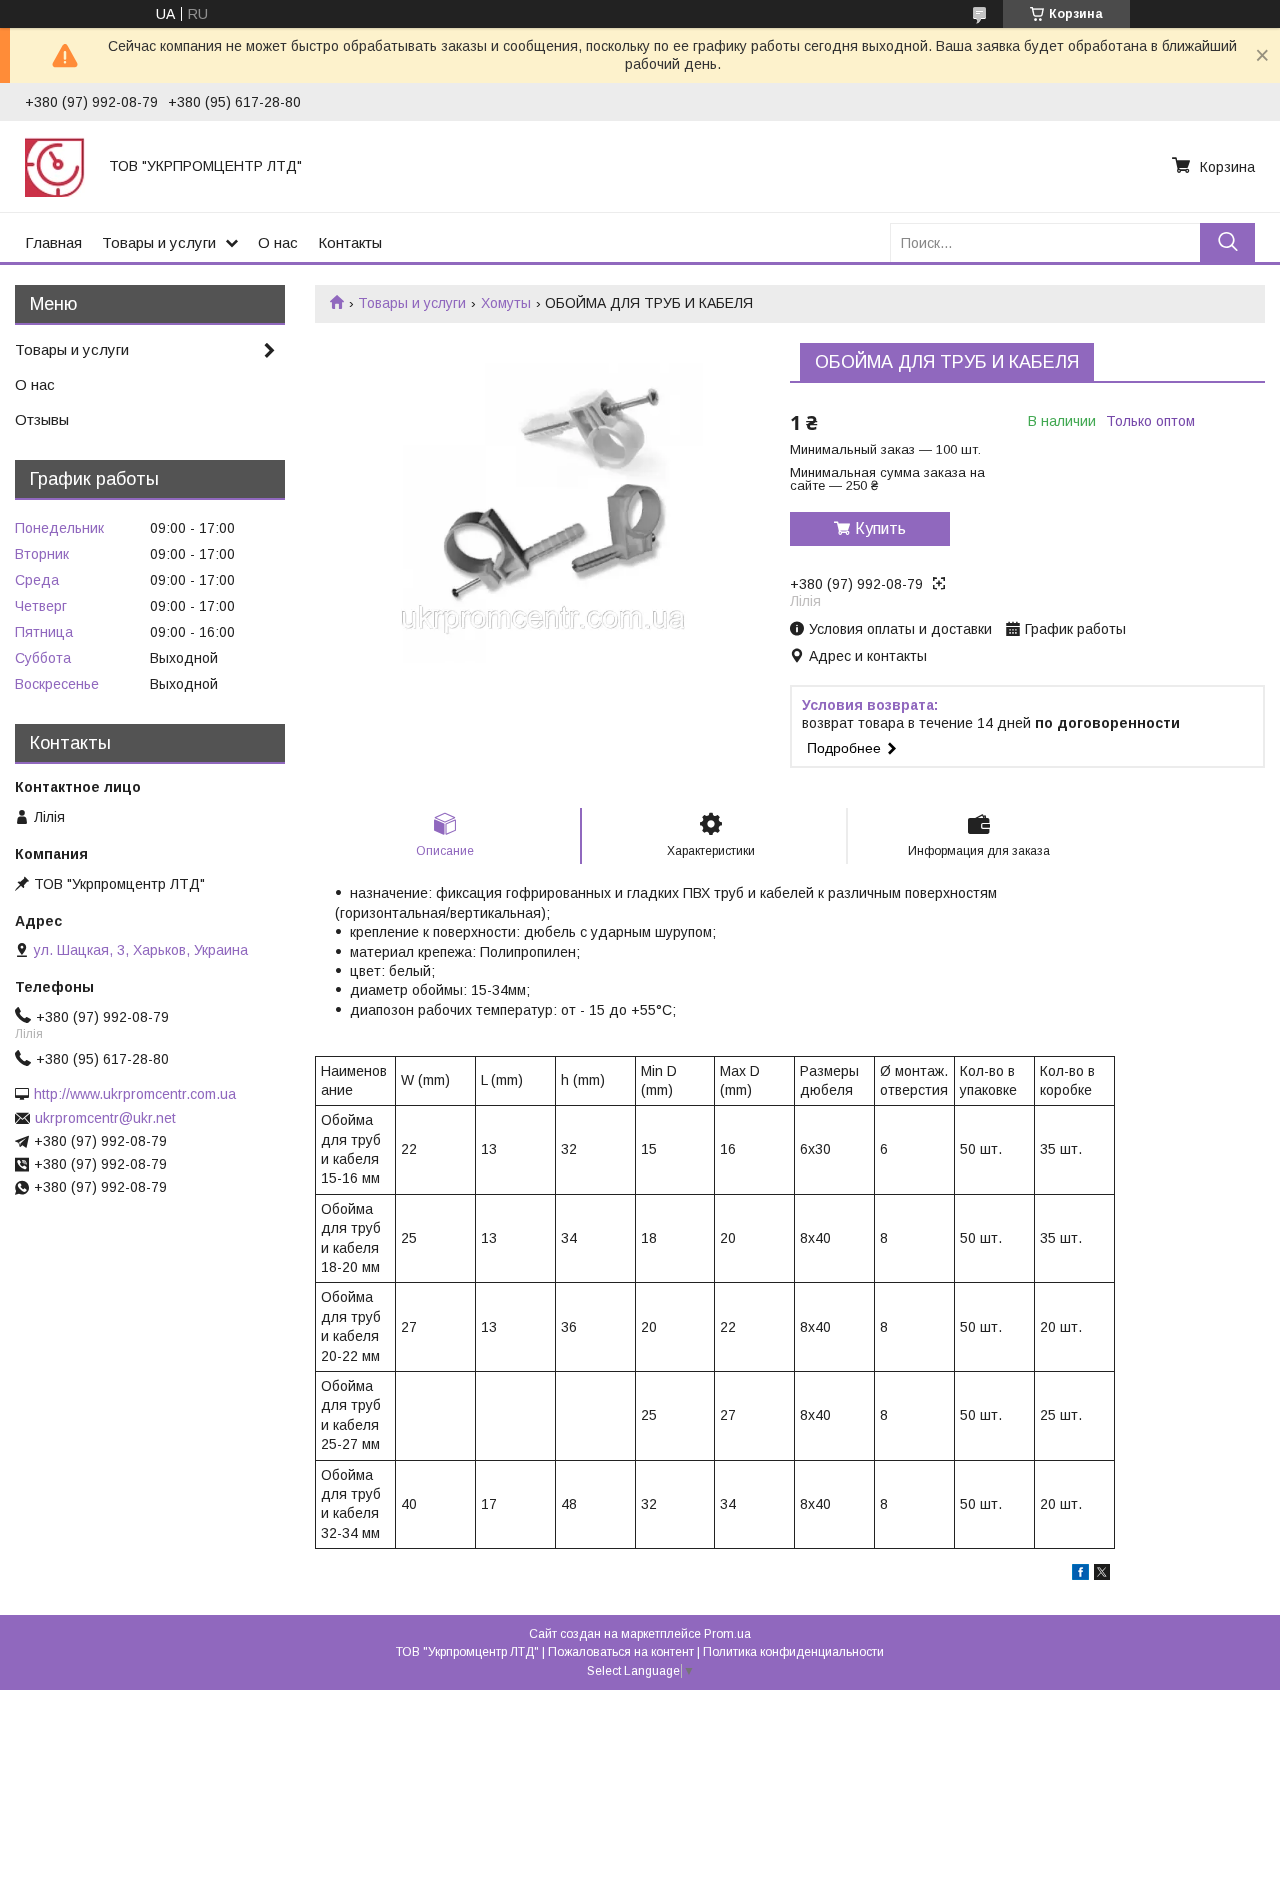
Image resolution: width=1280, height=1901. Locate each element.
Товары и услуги (159, 242)
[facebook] (1080, 1575)
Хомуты (506, 303)
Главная (53, 242)
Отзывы (42, 419)
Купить (880, 528)
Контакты (350, 242)
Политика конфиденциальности (793, 1652)
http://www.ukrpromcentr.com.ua (135, 1094)
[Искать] (1227, 242)
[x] (1102, 1575)
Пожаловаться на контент (621, 1652)
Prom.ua (727, 1634)
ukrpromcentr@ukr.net (105, 1118)
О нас (278, 242)
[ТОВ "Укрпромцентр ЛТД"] (55, 166)
